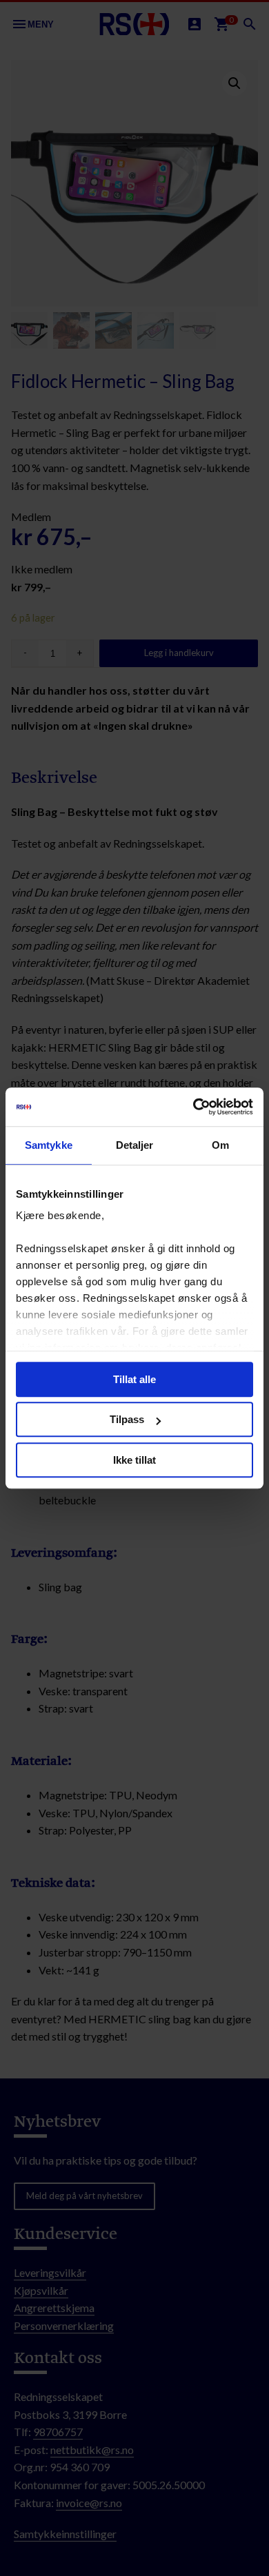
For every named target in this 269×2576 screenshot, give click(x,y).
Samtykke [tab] (49, 1145)
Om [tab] (220, 1145)
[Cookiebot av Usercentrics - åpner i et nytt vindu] (193, 1107)
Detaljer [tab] (135, 1145)
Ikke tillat (134, 1460)
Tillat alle (134, 1379)
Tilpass (127, 1419)
